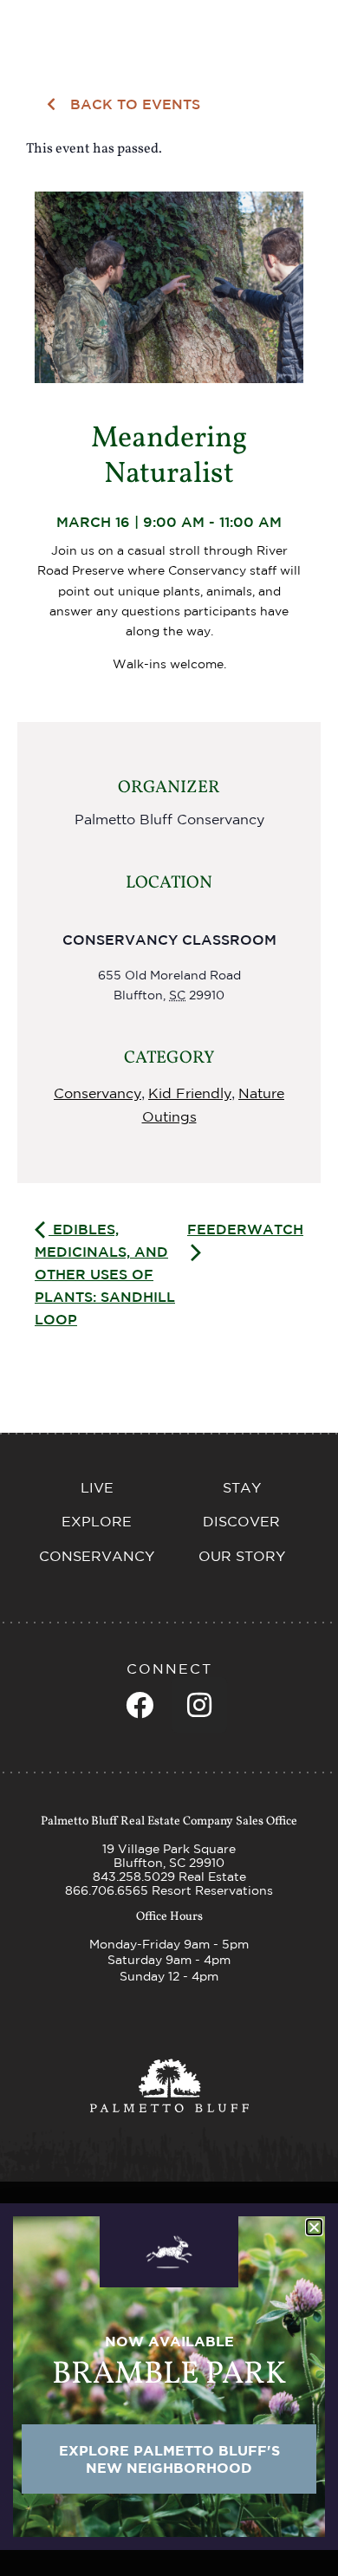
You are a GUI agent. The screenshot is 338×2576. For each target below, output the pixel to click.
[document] (169, 1288)
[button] (314, 2227)
